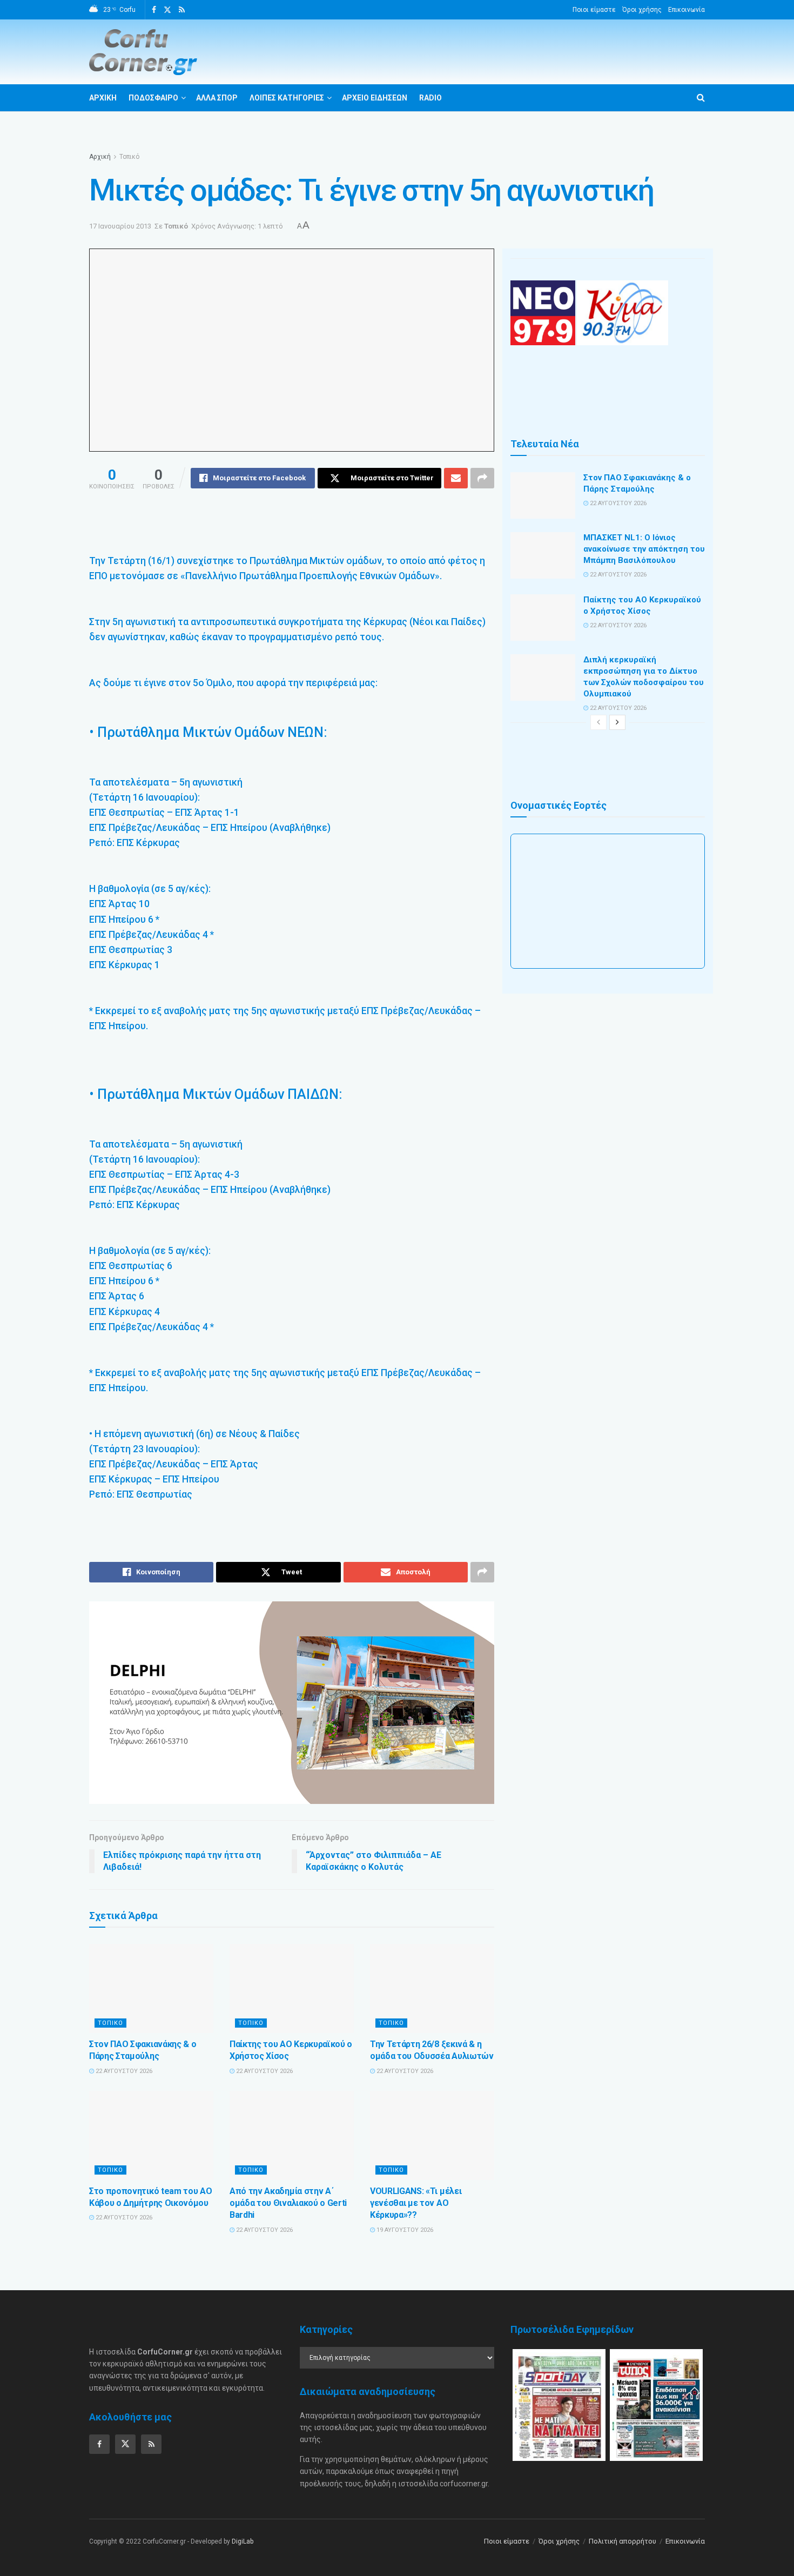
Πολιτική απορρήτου (623, 2541)
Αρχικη (103, 98)
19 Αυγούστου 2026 (404, 2230)
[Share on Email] (456, 478)
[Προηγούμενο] (598, 722)
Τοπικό (129, 157)
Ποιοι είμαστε (594, 10)
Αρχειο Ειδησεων (375, 98)
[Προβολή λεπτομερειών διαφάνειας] (292, 1703)
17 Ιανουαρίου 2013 (120, 226)
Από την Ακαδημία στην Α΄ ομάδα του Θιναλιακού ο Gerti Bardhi (288, 2203)
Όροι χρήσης (642, 10)
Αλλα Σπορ (217, 98)
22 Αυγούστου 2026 (123, 2071)
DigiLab (243, 2541)
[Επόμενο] (617, 722)
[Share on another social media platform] (482, 478)
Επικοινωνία (687, 10)
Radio (430, 98)
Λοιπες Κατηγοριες (287, 98)
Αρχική (100, 157)
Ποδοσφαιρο (153, 98)
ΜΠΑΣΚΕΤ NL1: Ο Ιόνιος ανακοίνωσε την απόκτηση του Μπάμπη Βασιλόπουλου (644, 549)
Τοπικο (110, 2023)
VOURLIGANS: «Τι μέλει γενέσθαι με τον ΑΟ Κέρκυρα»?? (416, 2203)
